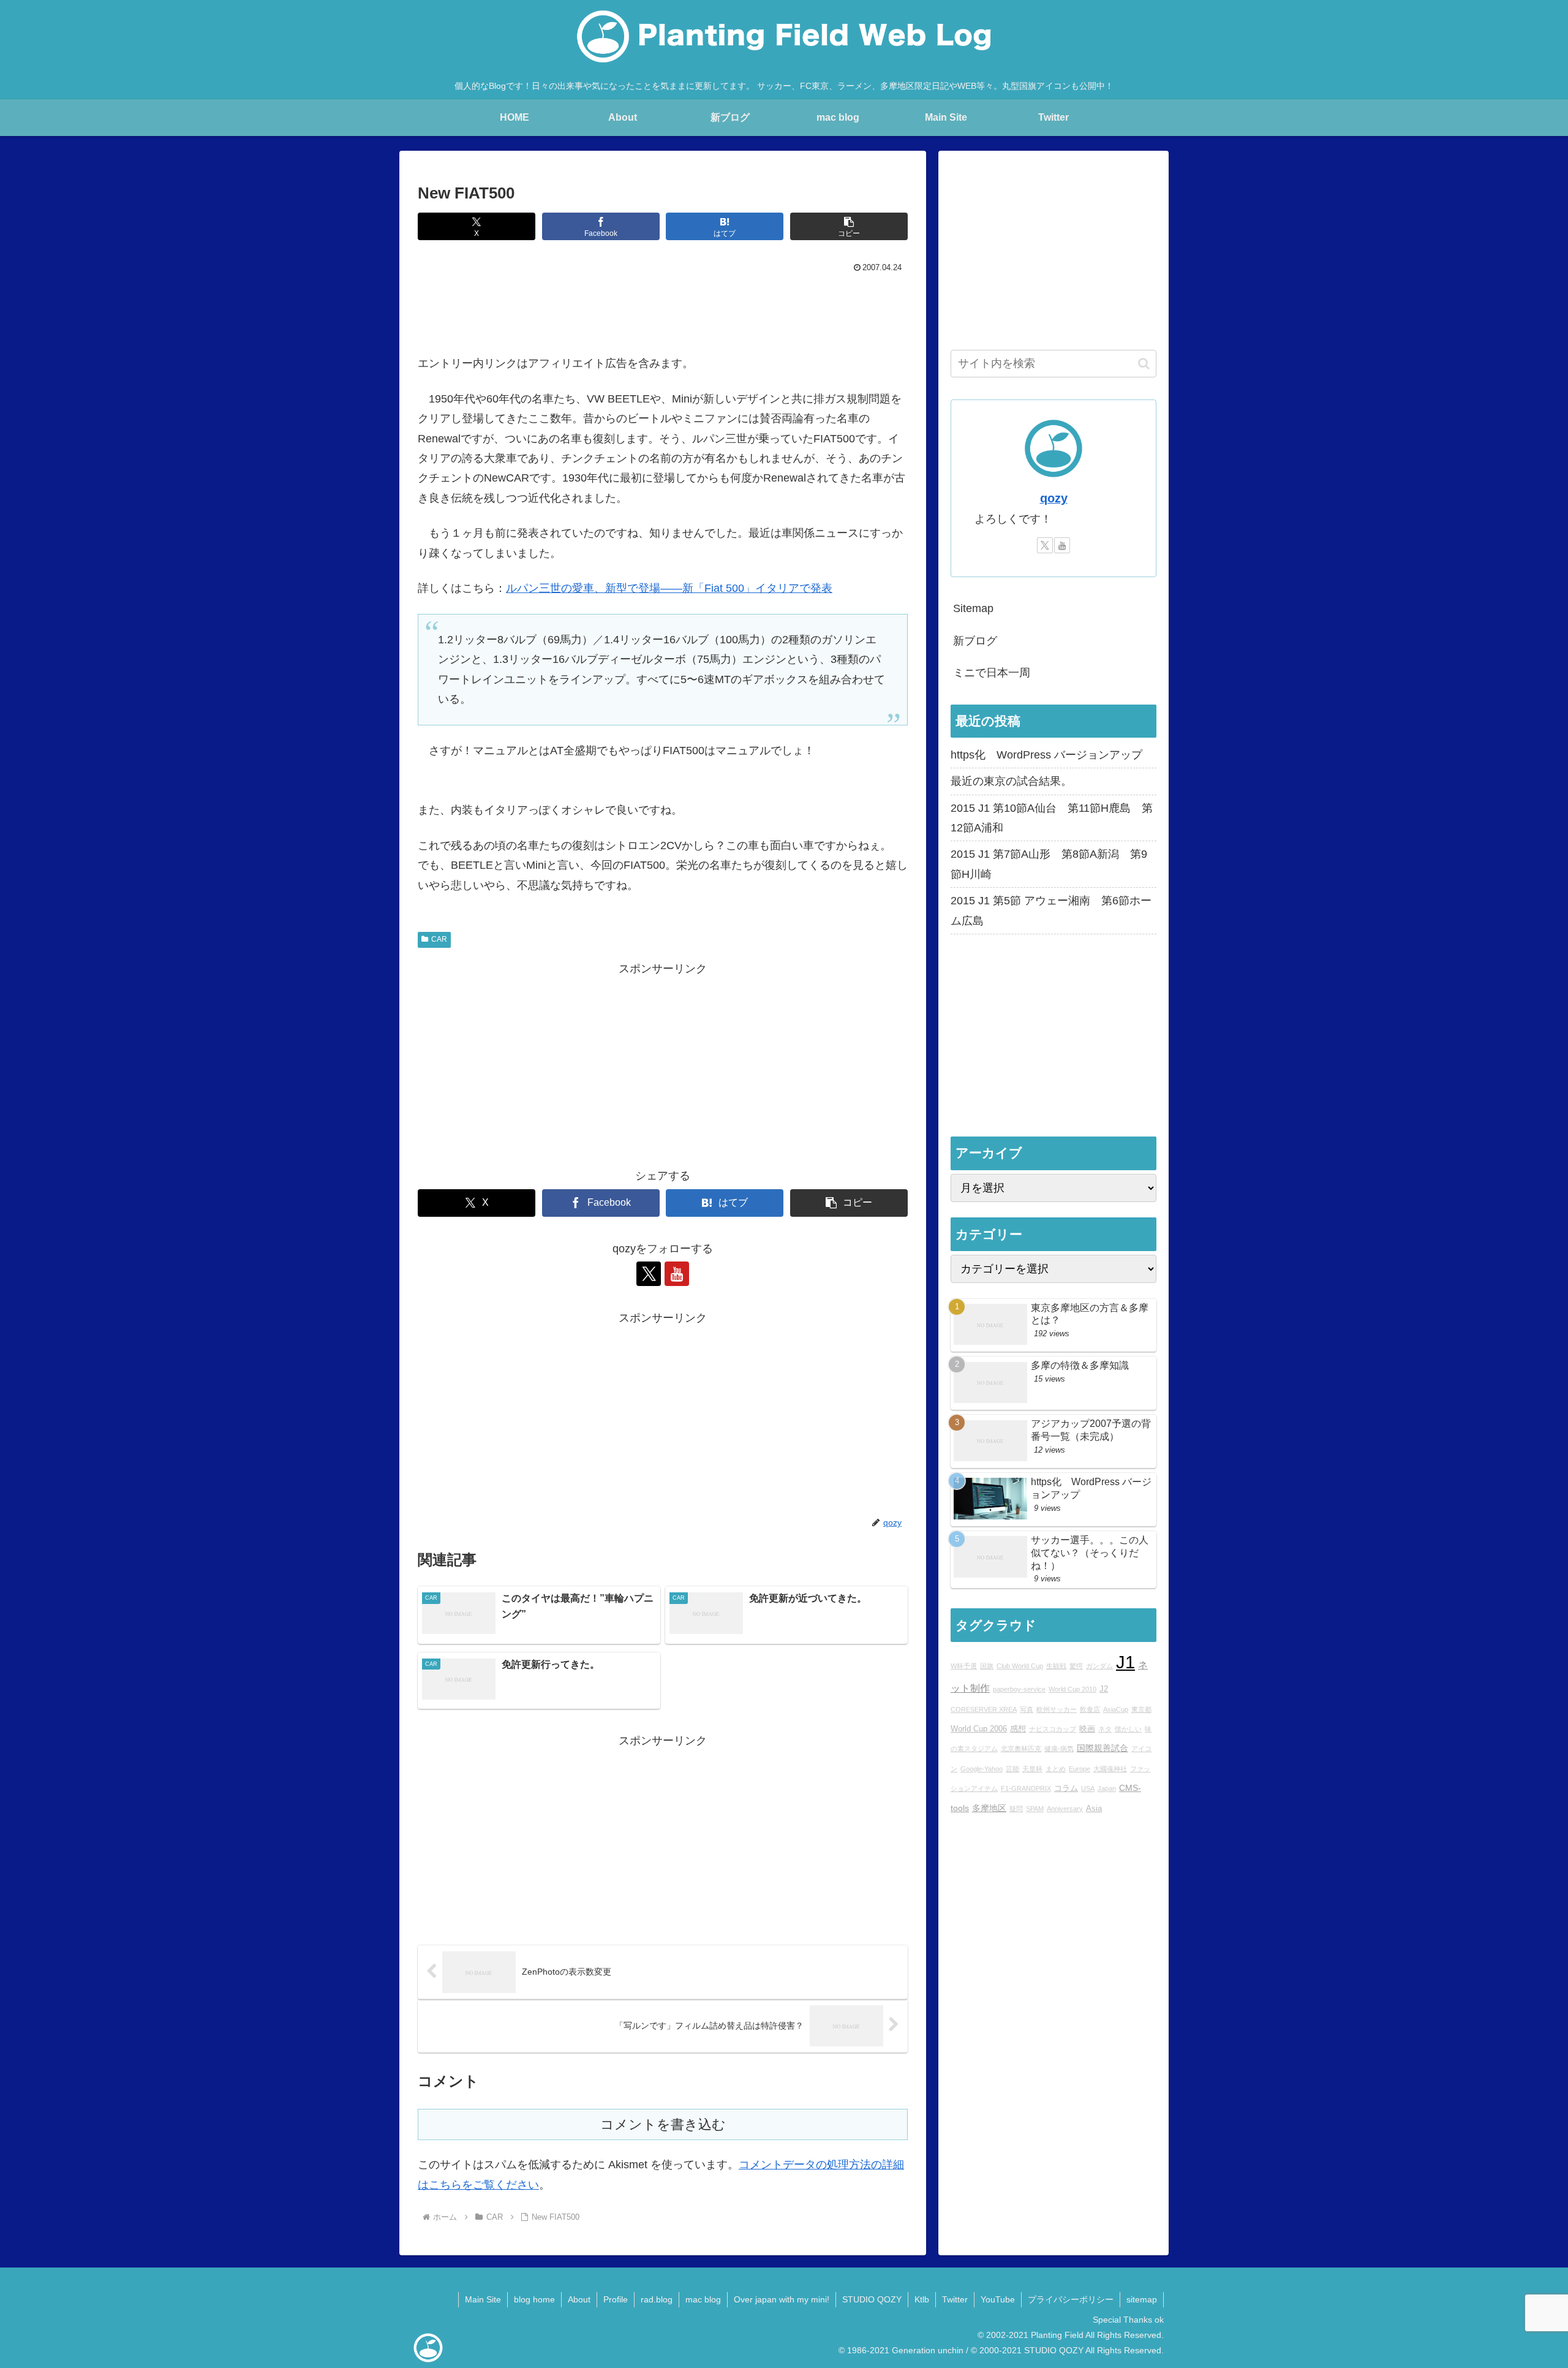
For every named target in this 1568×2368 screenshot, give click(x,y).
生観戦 (1056, 1666)
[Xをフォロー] (649, 1274)
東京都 (1141, 1709)
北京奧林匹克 (1021, 1749)
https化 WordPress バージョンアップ (1046, 755)
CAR (439, 939)
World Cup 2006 (979, 1729)
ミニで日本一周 (992, 673)
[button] (849, 226)
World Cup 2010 (1072, 1690)
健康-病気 (1059, 1749)
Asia (1094, 1809)
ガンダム (1099, 1666)
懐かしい (1128, 1729)
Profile (616, 2299)
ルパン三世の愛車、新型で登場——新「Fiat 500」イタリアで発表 (669, 588)
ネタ (1105, 1729)
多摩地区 (989, 1808)
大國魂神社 (1110, 1769)
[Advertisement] (663, 311)
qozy (1054, 498)
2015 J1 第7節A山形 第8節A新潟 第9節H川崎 (1049, 864)
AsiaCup (1116, 1709)
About (579, 2299)
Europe (1080, 1769)
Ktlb (922, 2299)
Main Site (483, 2299)
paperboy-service (1019, 1690)
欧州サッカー (1057, 1709)
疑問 (1016, 1809)
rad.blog (657, 2299)
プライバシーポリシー (1071, 2299)
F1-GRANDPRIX (1026, 1789)
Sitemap (973, 608)
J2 (1104, 1690)
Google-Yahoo (982, 1769)
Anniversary (1065, 1809)
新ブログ (975, 641)
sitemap (1142, 2299)
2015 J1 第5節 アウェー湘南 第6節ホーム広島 (1051, 910)
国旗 (987, 1666)
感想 (1018, 1729)
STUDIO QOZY (872, 2299)
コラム (1066, 1789)
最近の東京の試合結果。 (1011, 781)
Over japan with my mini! (782, 2299)
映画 (1087, 1729)
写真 (1027, 1709)
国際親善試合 (1102, 1749)
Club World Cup (1020, 1666)
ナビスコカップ (1053, 1729)
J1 (1125, 1662)
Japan (1107, 1789)
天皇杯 (1032, 1769)
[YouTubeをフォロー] (677, 1274)
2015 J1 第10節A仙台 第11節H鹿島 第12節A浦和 (1052, 818)
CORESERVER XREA (984, 1709)
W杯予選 (964, 1666)
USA (1088, 1789)
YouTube (998, 2299)
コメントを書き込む (663, 2124)
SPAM (1035, 1809)
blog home (534, 2299)
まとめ (1056, 1769)
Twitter (955, 2299)
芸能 (1012, 1769)
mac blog (703, 2299)
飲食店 (1090, 1709)
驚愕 (1076, 1666)
